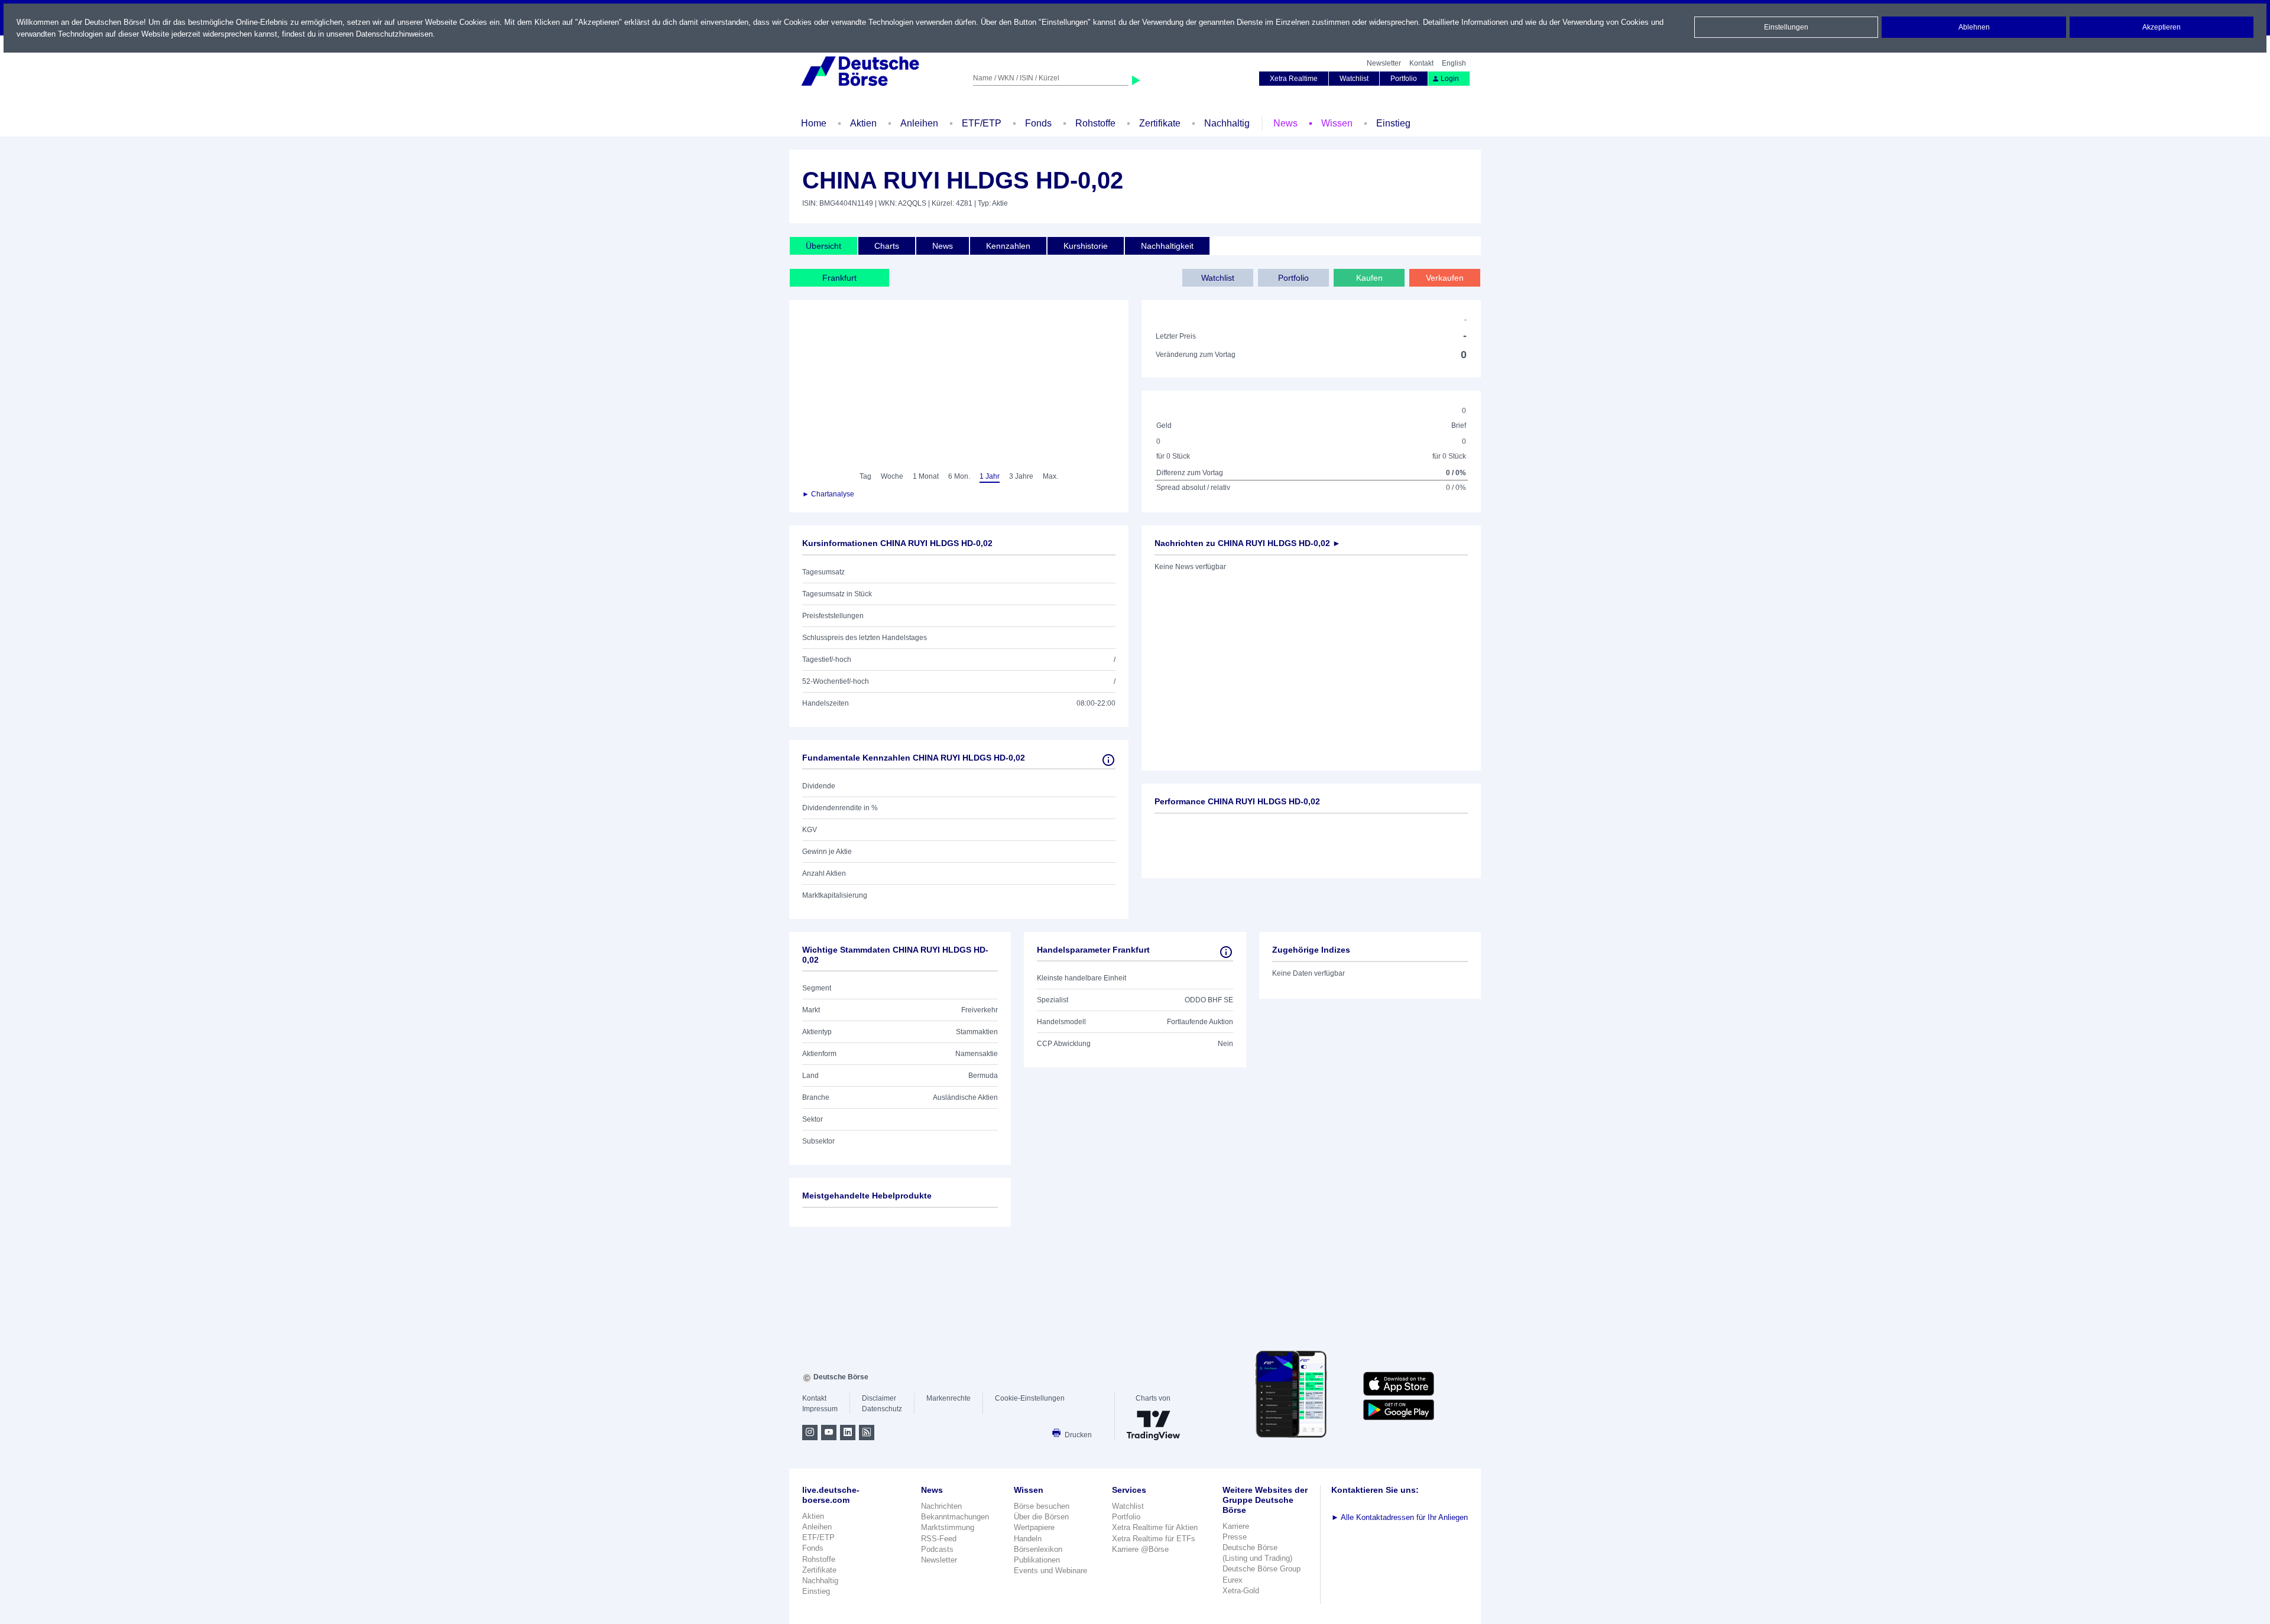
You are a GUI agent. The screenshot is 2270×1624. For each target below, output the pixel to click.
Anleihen (919, 123)
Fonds (1038, 123)
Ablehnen (1974, 27)
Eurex (1233, 1580)
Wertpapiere (1034, 1527)
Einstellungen (1786, 27)
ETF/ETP (982, 123)
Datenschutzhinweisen (394, 34)
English (1454, 63)
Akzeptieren (2162, 27)
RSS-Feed (939, 1539)
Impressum (820, 1409)
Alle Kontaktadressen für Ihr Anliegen (1400, 1517)
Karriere (1236, 1526)
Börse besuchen (1042, 1506)
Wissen (1337, 123)
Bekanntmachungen (955, 1517)
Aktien (863, 123)
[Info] (1108, 760)
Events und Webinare (1050, 1571)
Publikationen (1037, 1560)
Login (1450, 79)
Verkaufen (1445, 278)
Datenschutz (882, 1409)
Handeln (1028, 1539)
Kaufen (1369, 278)
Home (814, 123)
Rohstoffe (1095, 123)
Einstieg (1393, 123)
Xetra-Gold (1241, 1591)
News (1285, 123)
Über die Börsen (1041, 1517)
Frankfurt (839, 278)
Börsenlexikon (1038, 1549)
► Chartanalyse (828, 494)
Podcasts (937, 1549)
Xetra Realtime (1294, 79)
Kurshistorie (1086, 246)
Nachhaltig (1227, 123)
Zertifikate (1160, 123)
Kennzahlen (1008, 246)
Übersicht (823, 246)
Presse (1235, 1537)
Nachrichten (941, 1506)
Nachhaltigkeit (1167, 246)
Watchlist (1354, 79)
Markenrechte (948, 1398)
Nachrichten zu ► (1248, 543)
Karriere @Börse (1140, 1549)
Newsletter (1384, 63)
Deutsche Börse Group (1262, 1569)
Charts (887, 246)
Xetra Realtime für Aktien (1155, 1527)
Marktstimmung (948, 1527)
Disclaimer (879, 1398)
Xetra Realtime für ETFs (1154, 1539)
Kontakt (1421, 63)
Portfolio (1404, 79)
